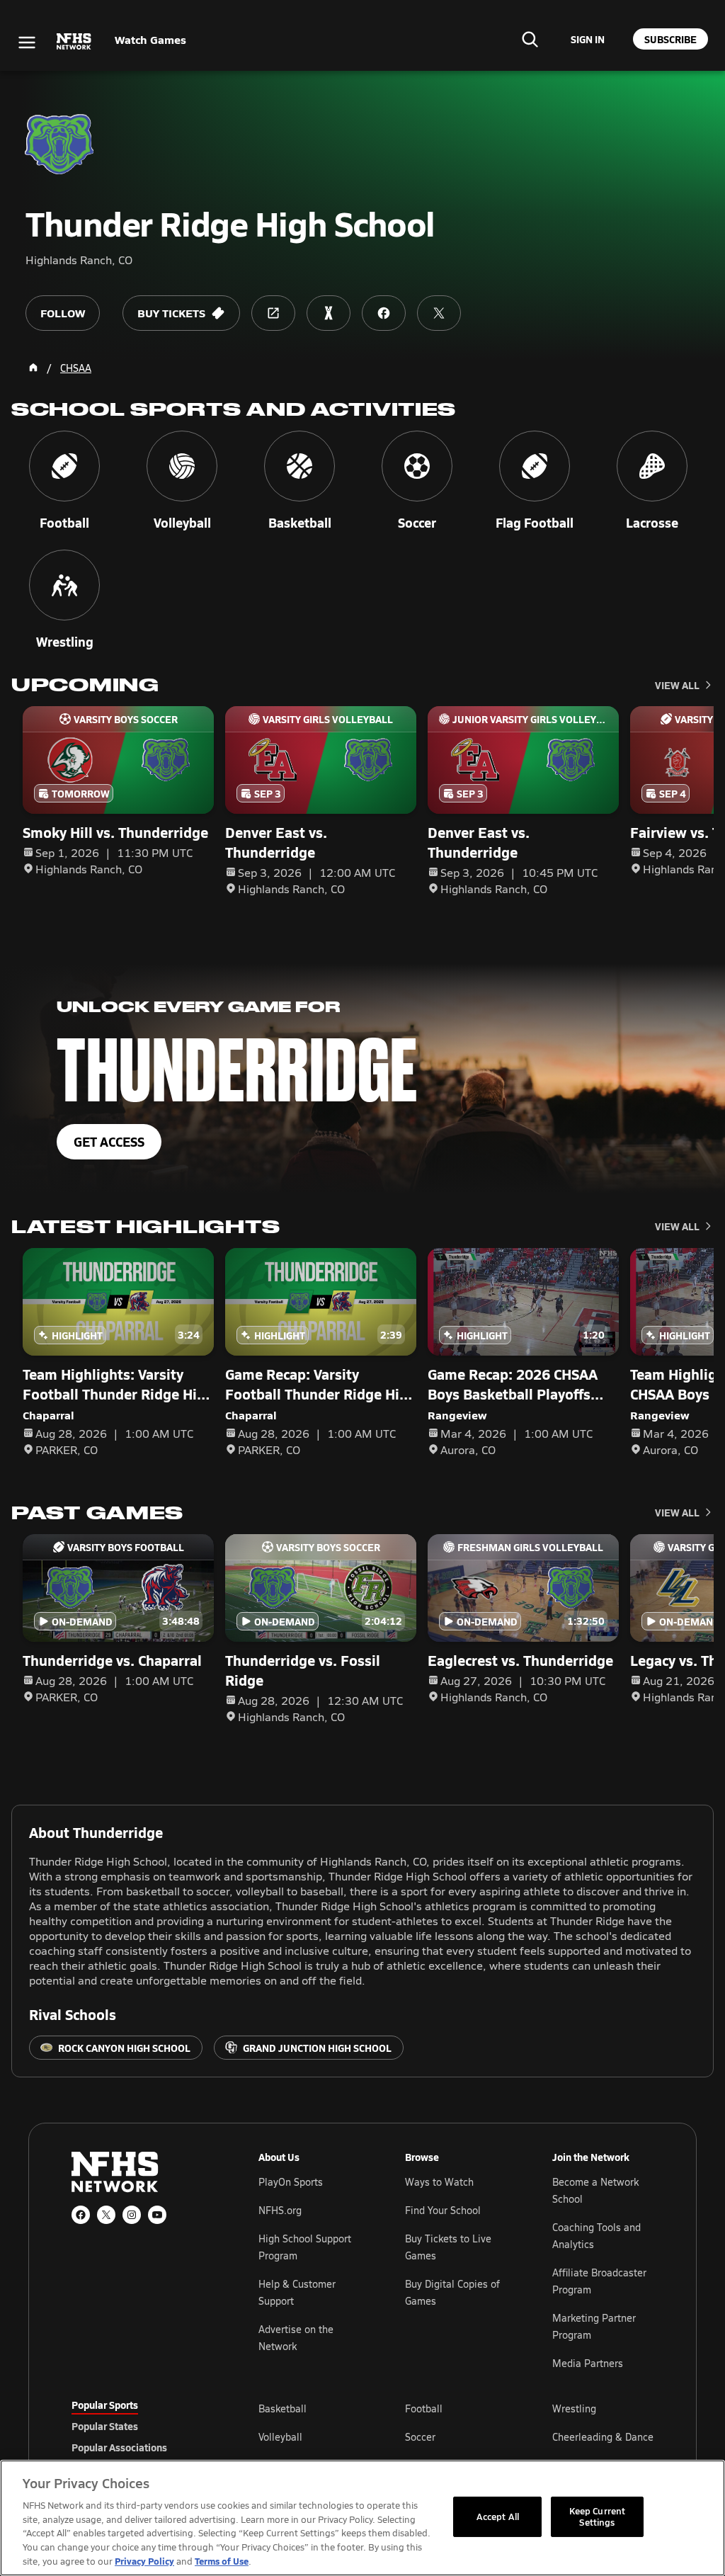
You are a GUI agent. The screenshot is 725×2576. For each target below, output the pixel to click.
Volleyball (280, 2437)
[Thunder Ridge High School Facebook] (384, 313)
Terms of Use (222, 2561)
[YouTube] (157, 2215)
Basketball (282, 2408)
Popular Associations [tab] (119, 2447)
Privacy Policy (144, 2561)
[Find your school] (530, 39)
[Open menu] (27, 42)
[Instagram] (132, 2215)
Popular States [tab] (105, 2426)
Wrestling (574, 2408)
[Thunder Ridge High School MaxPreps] (329, 313)
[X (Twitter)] (106, 2215)
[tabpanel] (456, 2436)
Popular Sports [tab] (105, 2405)
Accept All (498, 2517)
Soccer (420, 2437)
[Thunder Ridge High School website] (273, 313)
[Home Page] (33, 368)
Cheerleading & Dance (603, 2437)
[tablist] (142, 2426)
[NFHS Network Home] (74, 42)
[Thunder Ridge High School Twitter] (439, 313)
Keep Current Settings (598, 2517)
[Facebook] (81, 2215)
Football (424, 2408)
